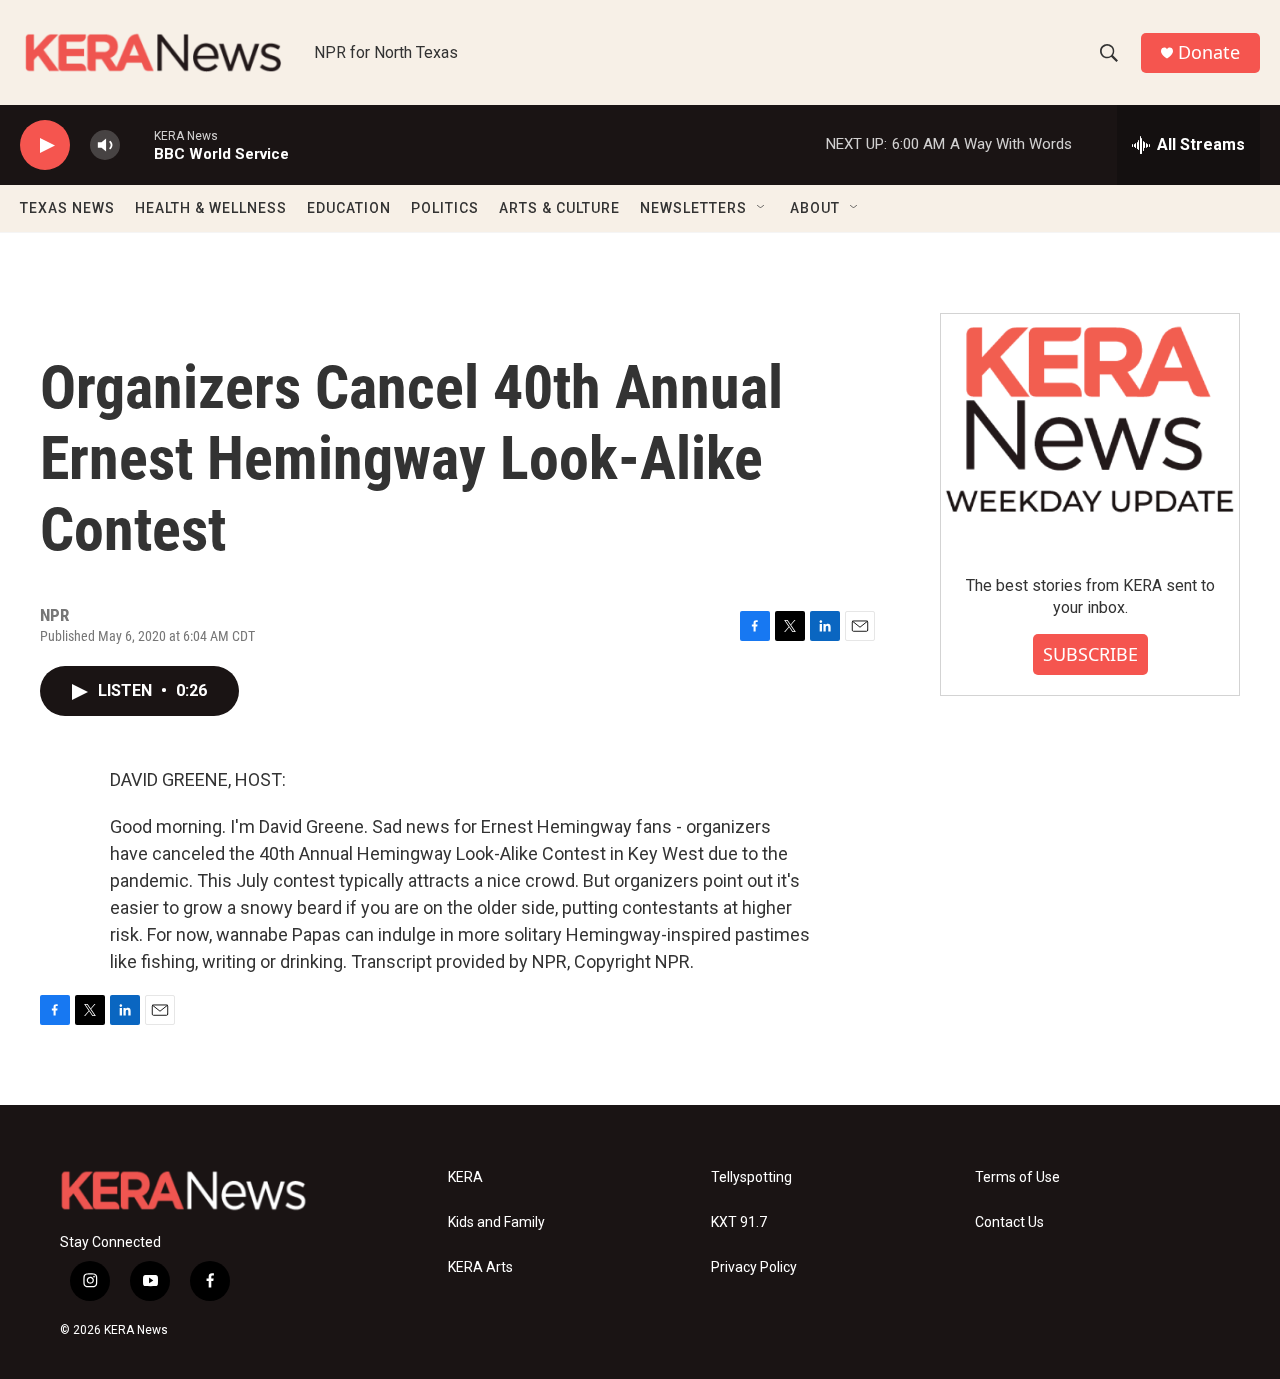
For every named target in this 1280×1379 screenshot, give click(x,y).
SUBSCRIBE (1090, 654)
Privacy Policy (754, 1267)
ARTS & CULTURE (559, 208)
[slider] (137, 144)
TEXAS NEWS (67, 208)
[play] (45, 145)
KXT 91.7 (739, 1222)
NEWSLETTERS (693, 208)
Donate (1209, 52)
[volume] (105, 145)
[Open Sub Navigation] (762, 208)
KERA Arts (480, 1267)
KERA (465, 1177)
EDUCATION (349, 208)
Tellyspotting (751, 1177)
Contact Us (1009, 1222)
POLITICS (445, 208)
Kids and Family (496, 1222)
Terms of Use (1017, 1177)
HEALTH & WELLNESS (211, 208)
